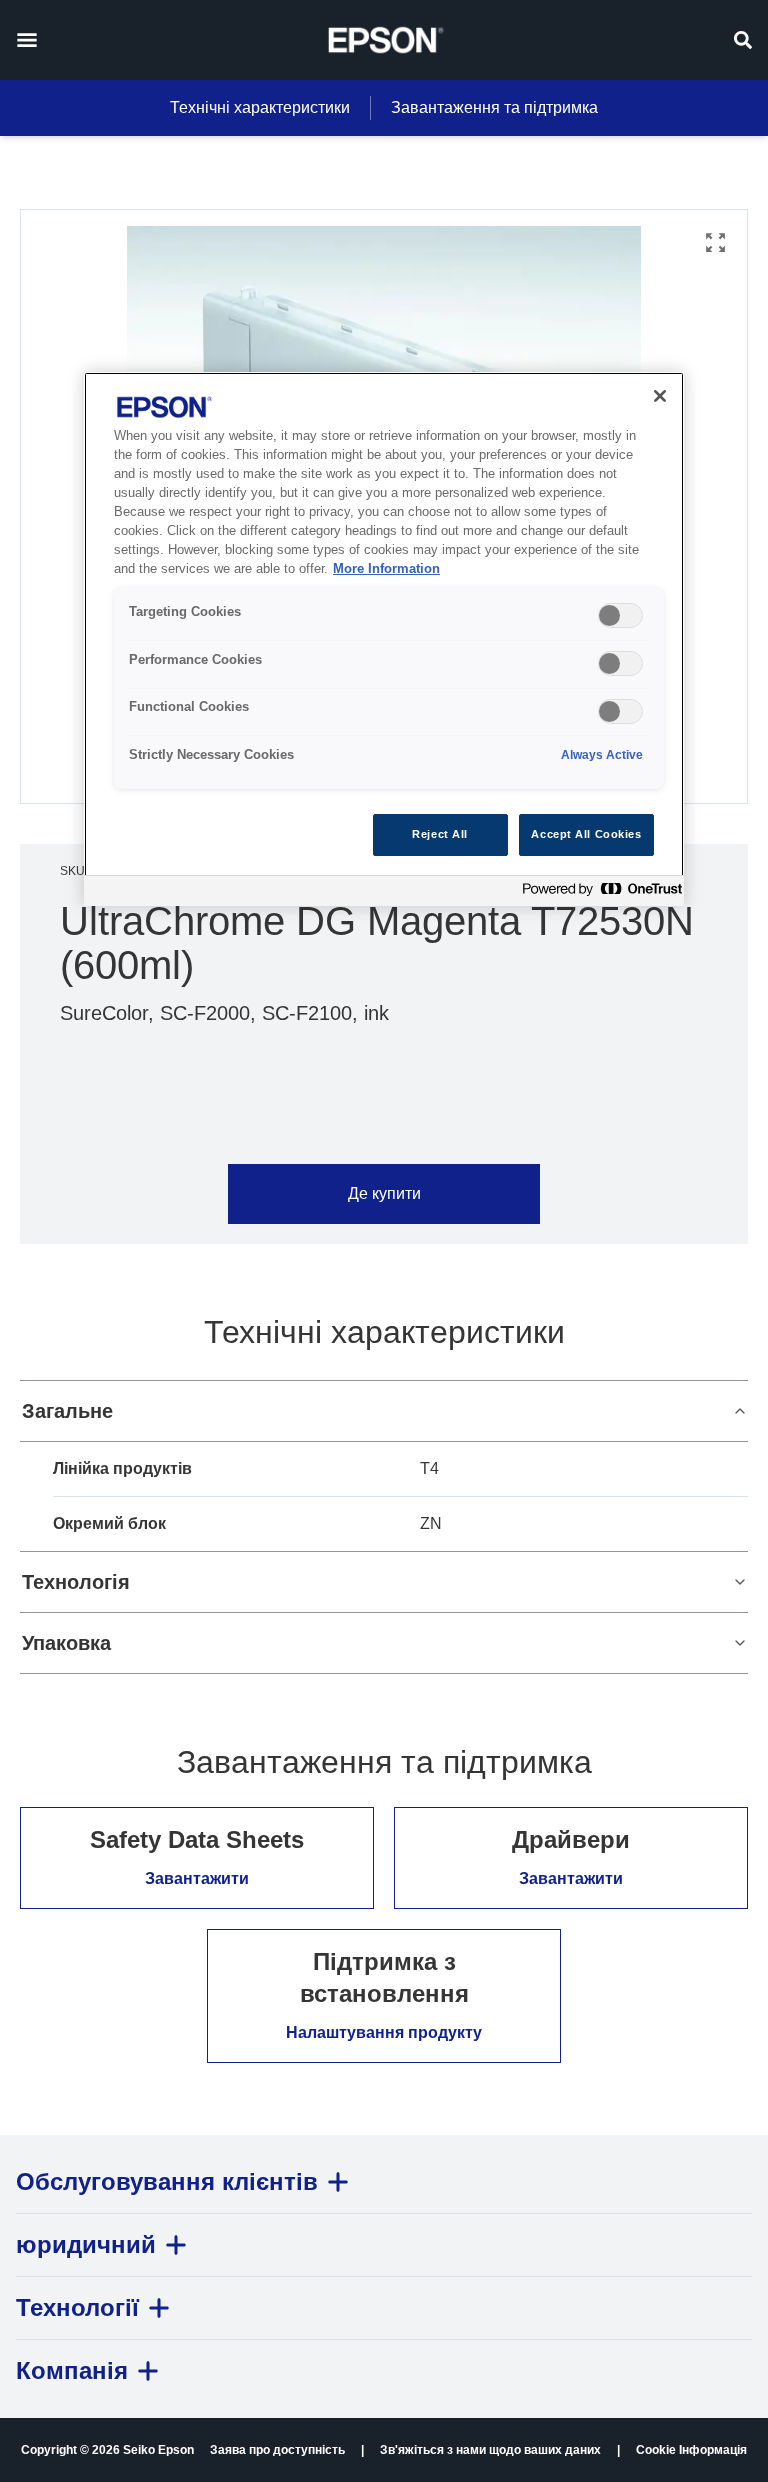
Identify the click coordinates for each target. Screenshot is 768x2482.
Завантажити (197, 1878)
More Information (386, 569)
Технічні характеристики (260, 107)
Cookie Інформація (691, 2450)
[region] (384, 638)
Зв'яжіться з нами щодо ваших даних (490, 2450)
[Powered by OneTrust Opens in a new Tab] (598, 893)
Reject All (440, 834)
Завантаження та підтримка (494, 107)
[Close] (660, 396)
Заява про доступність (277, 2450)
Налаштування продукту (384, 2032)
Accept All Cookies (586, 834)
